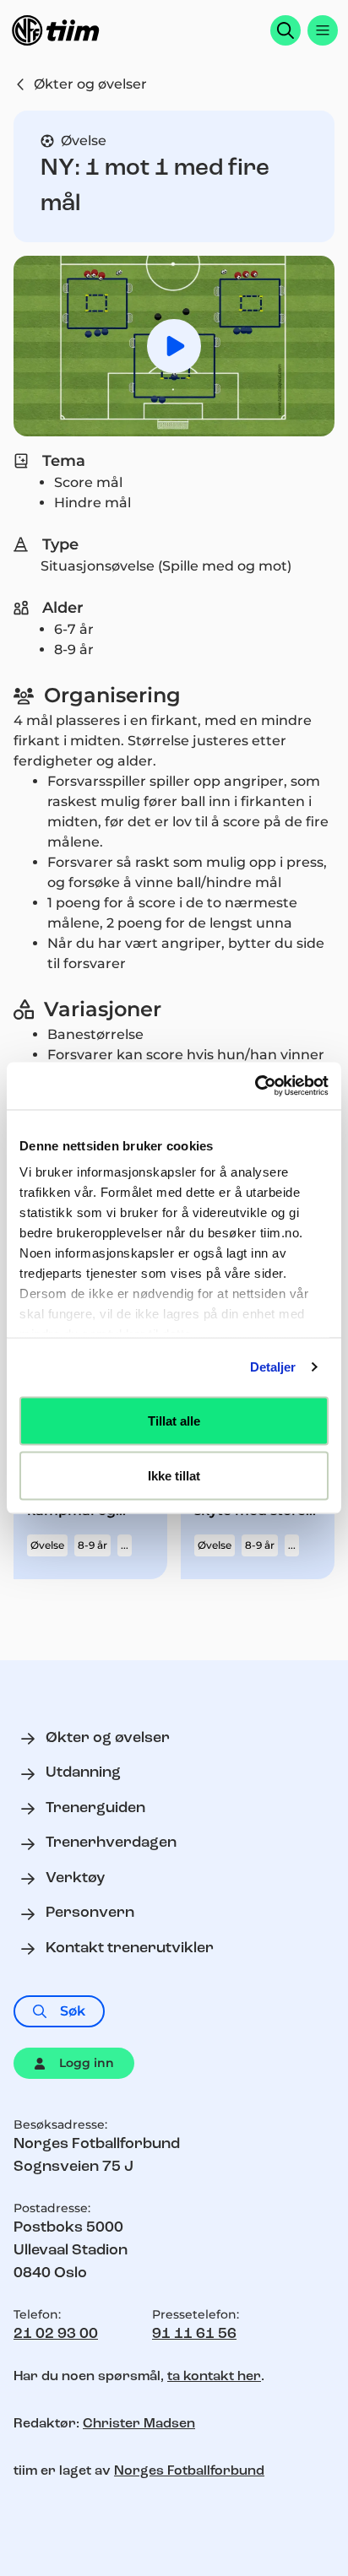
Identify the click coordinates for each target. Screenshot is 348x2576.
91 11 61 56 (194, 2335)
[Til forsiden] (56, 30)
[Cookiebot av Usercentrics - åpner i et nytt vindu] (255, 1086)
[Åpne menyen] (323, 30)
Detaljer (273, 1367)
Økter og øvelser (90, 84)
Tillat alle (174, 1420)
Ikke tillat (174, 1476)
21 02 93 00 (56, 2335)
